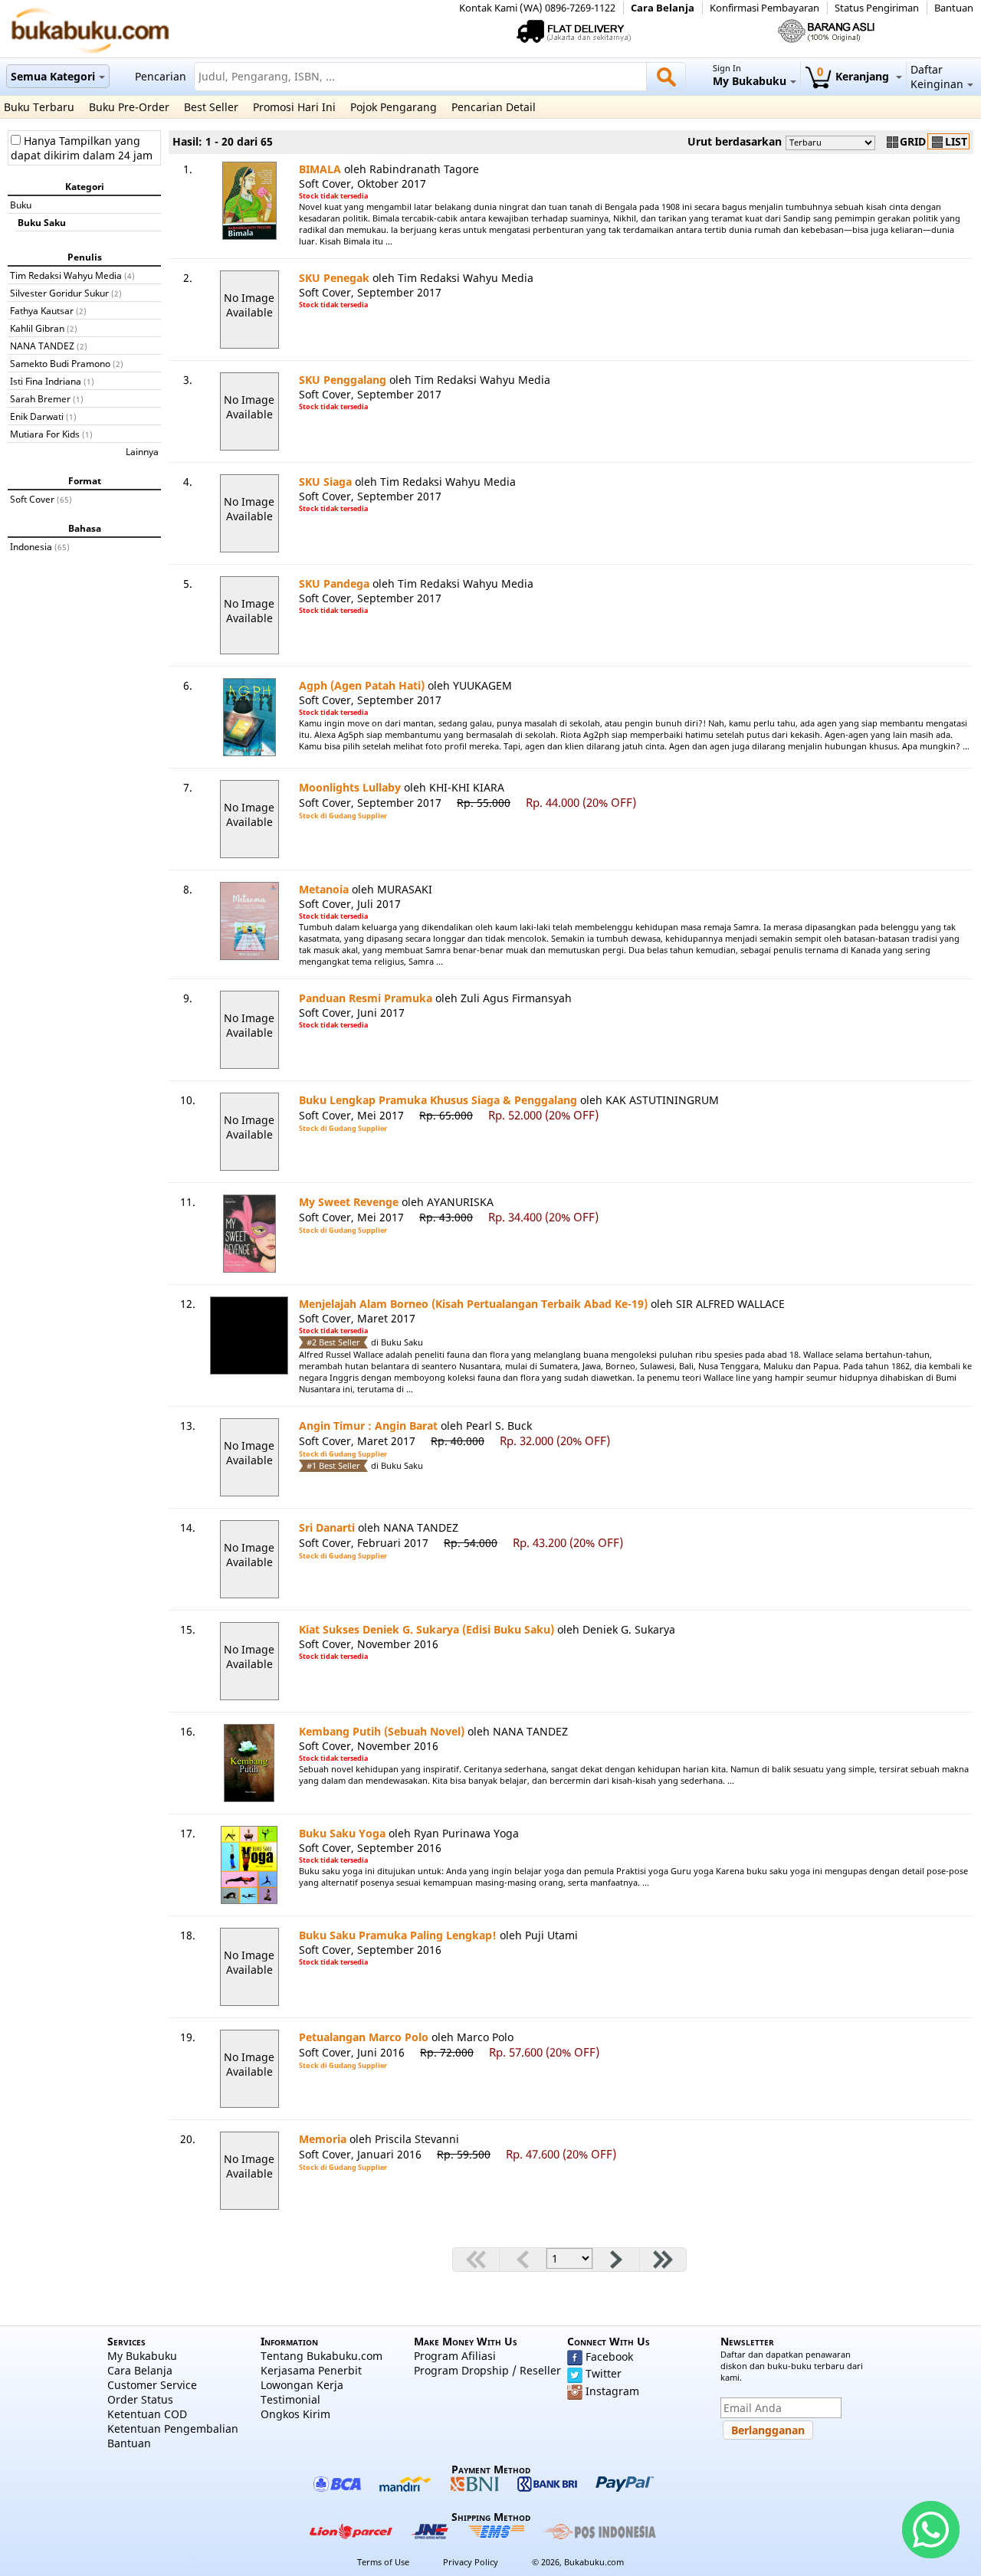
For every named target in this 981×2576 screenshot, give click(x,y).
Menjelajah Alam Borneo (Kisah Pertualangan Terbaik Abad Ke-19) (473, 1304)
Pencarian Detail (494, 107)
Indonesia (31, 546)
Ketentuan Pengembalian (173, 2429)
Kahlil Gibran (37, 328)
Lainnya (142, 451)
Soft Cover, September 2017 (370, 292)
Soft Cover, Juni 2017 (352, 1013)
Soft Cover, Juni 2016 (352, 2052)
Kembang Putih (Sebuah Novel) (382, 1731)
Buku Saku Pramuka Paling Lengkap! (398, 1935)
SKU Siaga (325, 482)
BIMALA (320, 169)
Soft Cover (32, 499)
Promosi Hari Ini (294, 107)
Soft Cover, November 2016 (369, 1644)
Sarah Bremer (40, 398)
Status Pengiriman (877, 8)
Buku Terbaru (39, 107)
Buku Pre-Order (129, 107)
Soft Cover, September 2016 (370, 1848)
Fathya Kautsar (42, 310)
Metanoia (324, 889)
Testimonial (290, 2399)
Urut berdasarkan (735, 141)
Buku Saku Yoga (342, 1833)
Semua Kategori (53, 76)
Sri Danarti (327, 1527)
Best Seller (211, 107)
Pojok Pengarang (394, 107)
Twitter (604, 2373)
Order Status (140, 2399)
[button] (768, 2430)
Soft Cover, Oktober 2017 (363, 184)
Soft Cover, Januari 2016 (360, 2154)
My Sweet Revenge (349, 1202)
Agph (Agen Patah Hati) (362, 685)
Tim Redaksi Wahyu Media (66, 275)
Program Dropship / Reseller (487, 2370)
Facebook (609, 2356)
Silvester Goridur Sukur (59, 293)
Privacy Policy (471, 2562)
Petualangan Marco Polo (364, 2037)
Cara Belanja (663, 8)
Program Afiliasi (455, 2356)
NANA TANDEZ (42, 346)
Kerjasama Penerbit (311, 2370)
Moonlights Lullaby (350, 787)
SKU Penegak (334, 278)
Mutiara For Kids (45, 434)
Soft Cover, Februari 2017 (364, 1543)
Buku (21, 205)
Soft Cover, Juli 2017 (350, 904)
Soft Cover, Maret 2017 (357, 1318)
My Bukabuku (142, 2356)
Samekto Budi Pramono (60, 363)
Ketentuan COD (147, 2414)
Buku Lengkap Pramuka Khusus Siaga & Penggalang (438, 1100)
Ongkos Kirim (295, 2414)
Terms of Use (383, 2562)
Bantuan (954, 8)
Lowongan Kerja (302, 2385)
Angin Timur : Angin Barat (368, 1426)
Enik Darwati (37, 416)
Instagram (612, 2391)
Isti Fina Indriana (46, 381)
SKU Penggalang (343, 380)
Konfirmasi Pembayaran (764, 8)
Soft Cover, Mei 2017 (351, 1115)
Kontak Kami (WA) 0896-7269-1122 (537, 8)
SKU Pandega (334, 583)
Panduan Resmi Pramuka (366, 998)
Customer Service (152, 2385)
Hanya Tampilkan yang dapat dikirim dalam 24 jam (82, 148)
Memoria (323, 2139)
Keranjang (855, 76)
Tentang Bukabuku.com (322, 2356)
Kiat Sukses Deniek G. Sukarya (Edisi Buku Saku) (427, 1629)
